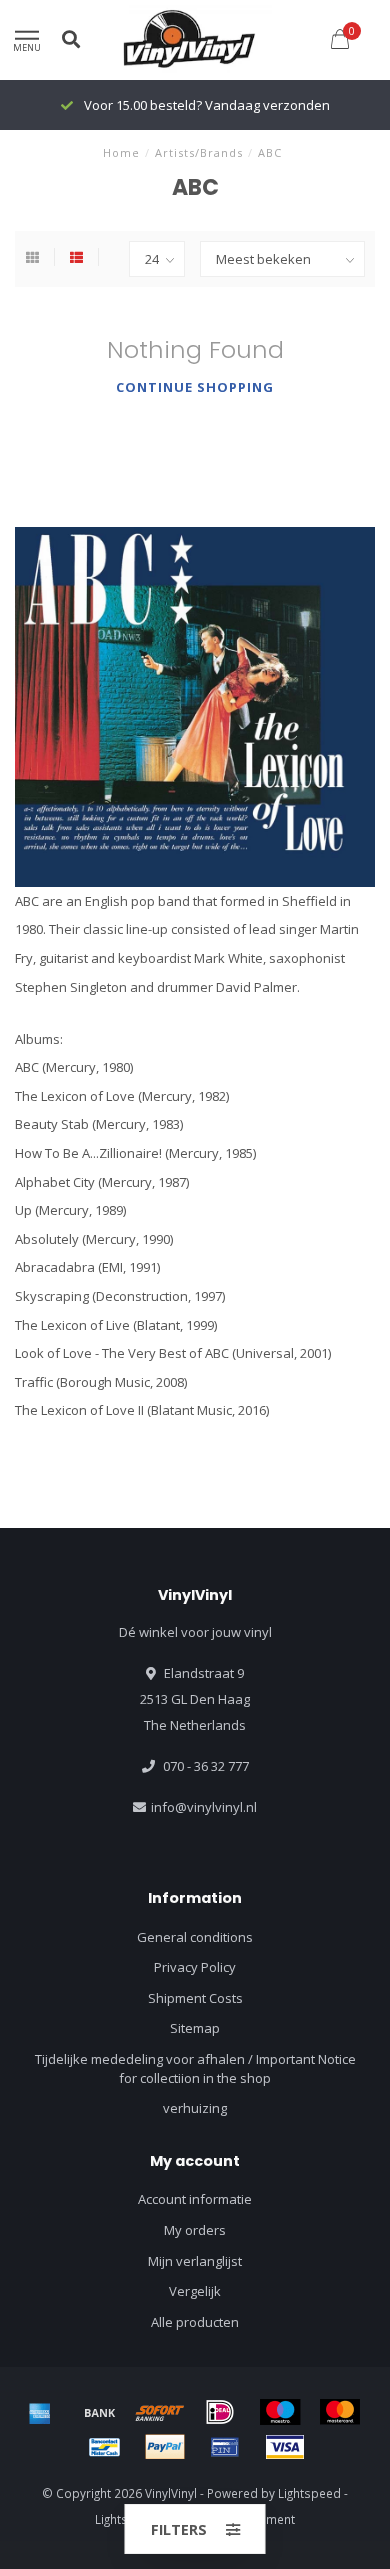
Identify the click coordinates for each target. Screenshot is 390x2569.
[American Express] (40, 2412)
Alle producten (195, 2322)
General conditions (195, 1937)
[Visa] (285, 2447)
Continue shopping (195, 387)
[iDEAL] (220, 2412)
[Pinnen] (225, 2447)
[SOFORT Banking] (160, 2412)
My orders (195, 2230)
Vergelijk (195, 2291)
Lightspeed (309, 2493)
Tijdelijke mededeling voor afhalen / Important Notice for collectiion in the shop (195, 2068)
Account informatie (195, 2199)
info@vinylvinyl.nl (204, 1807)
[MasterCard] (340, 2412)
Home (121, 152)
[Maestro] (280, 2412)
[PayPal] (165, 2447)
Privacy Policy (195, 1967)
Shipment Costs (195, 1998)
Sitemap (195, 2028)
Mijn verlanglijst (195, 2261)
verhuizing (195, 2108)
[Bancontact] (105, 2447)
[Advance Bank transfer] (100, 2412)
